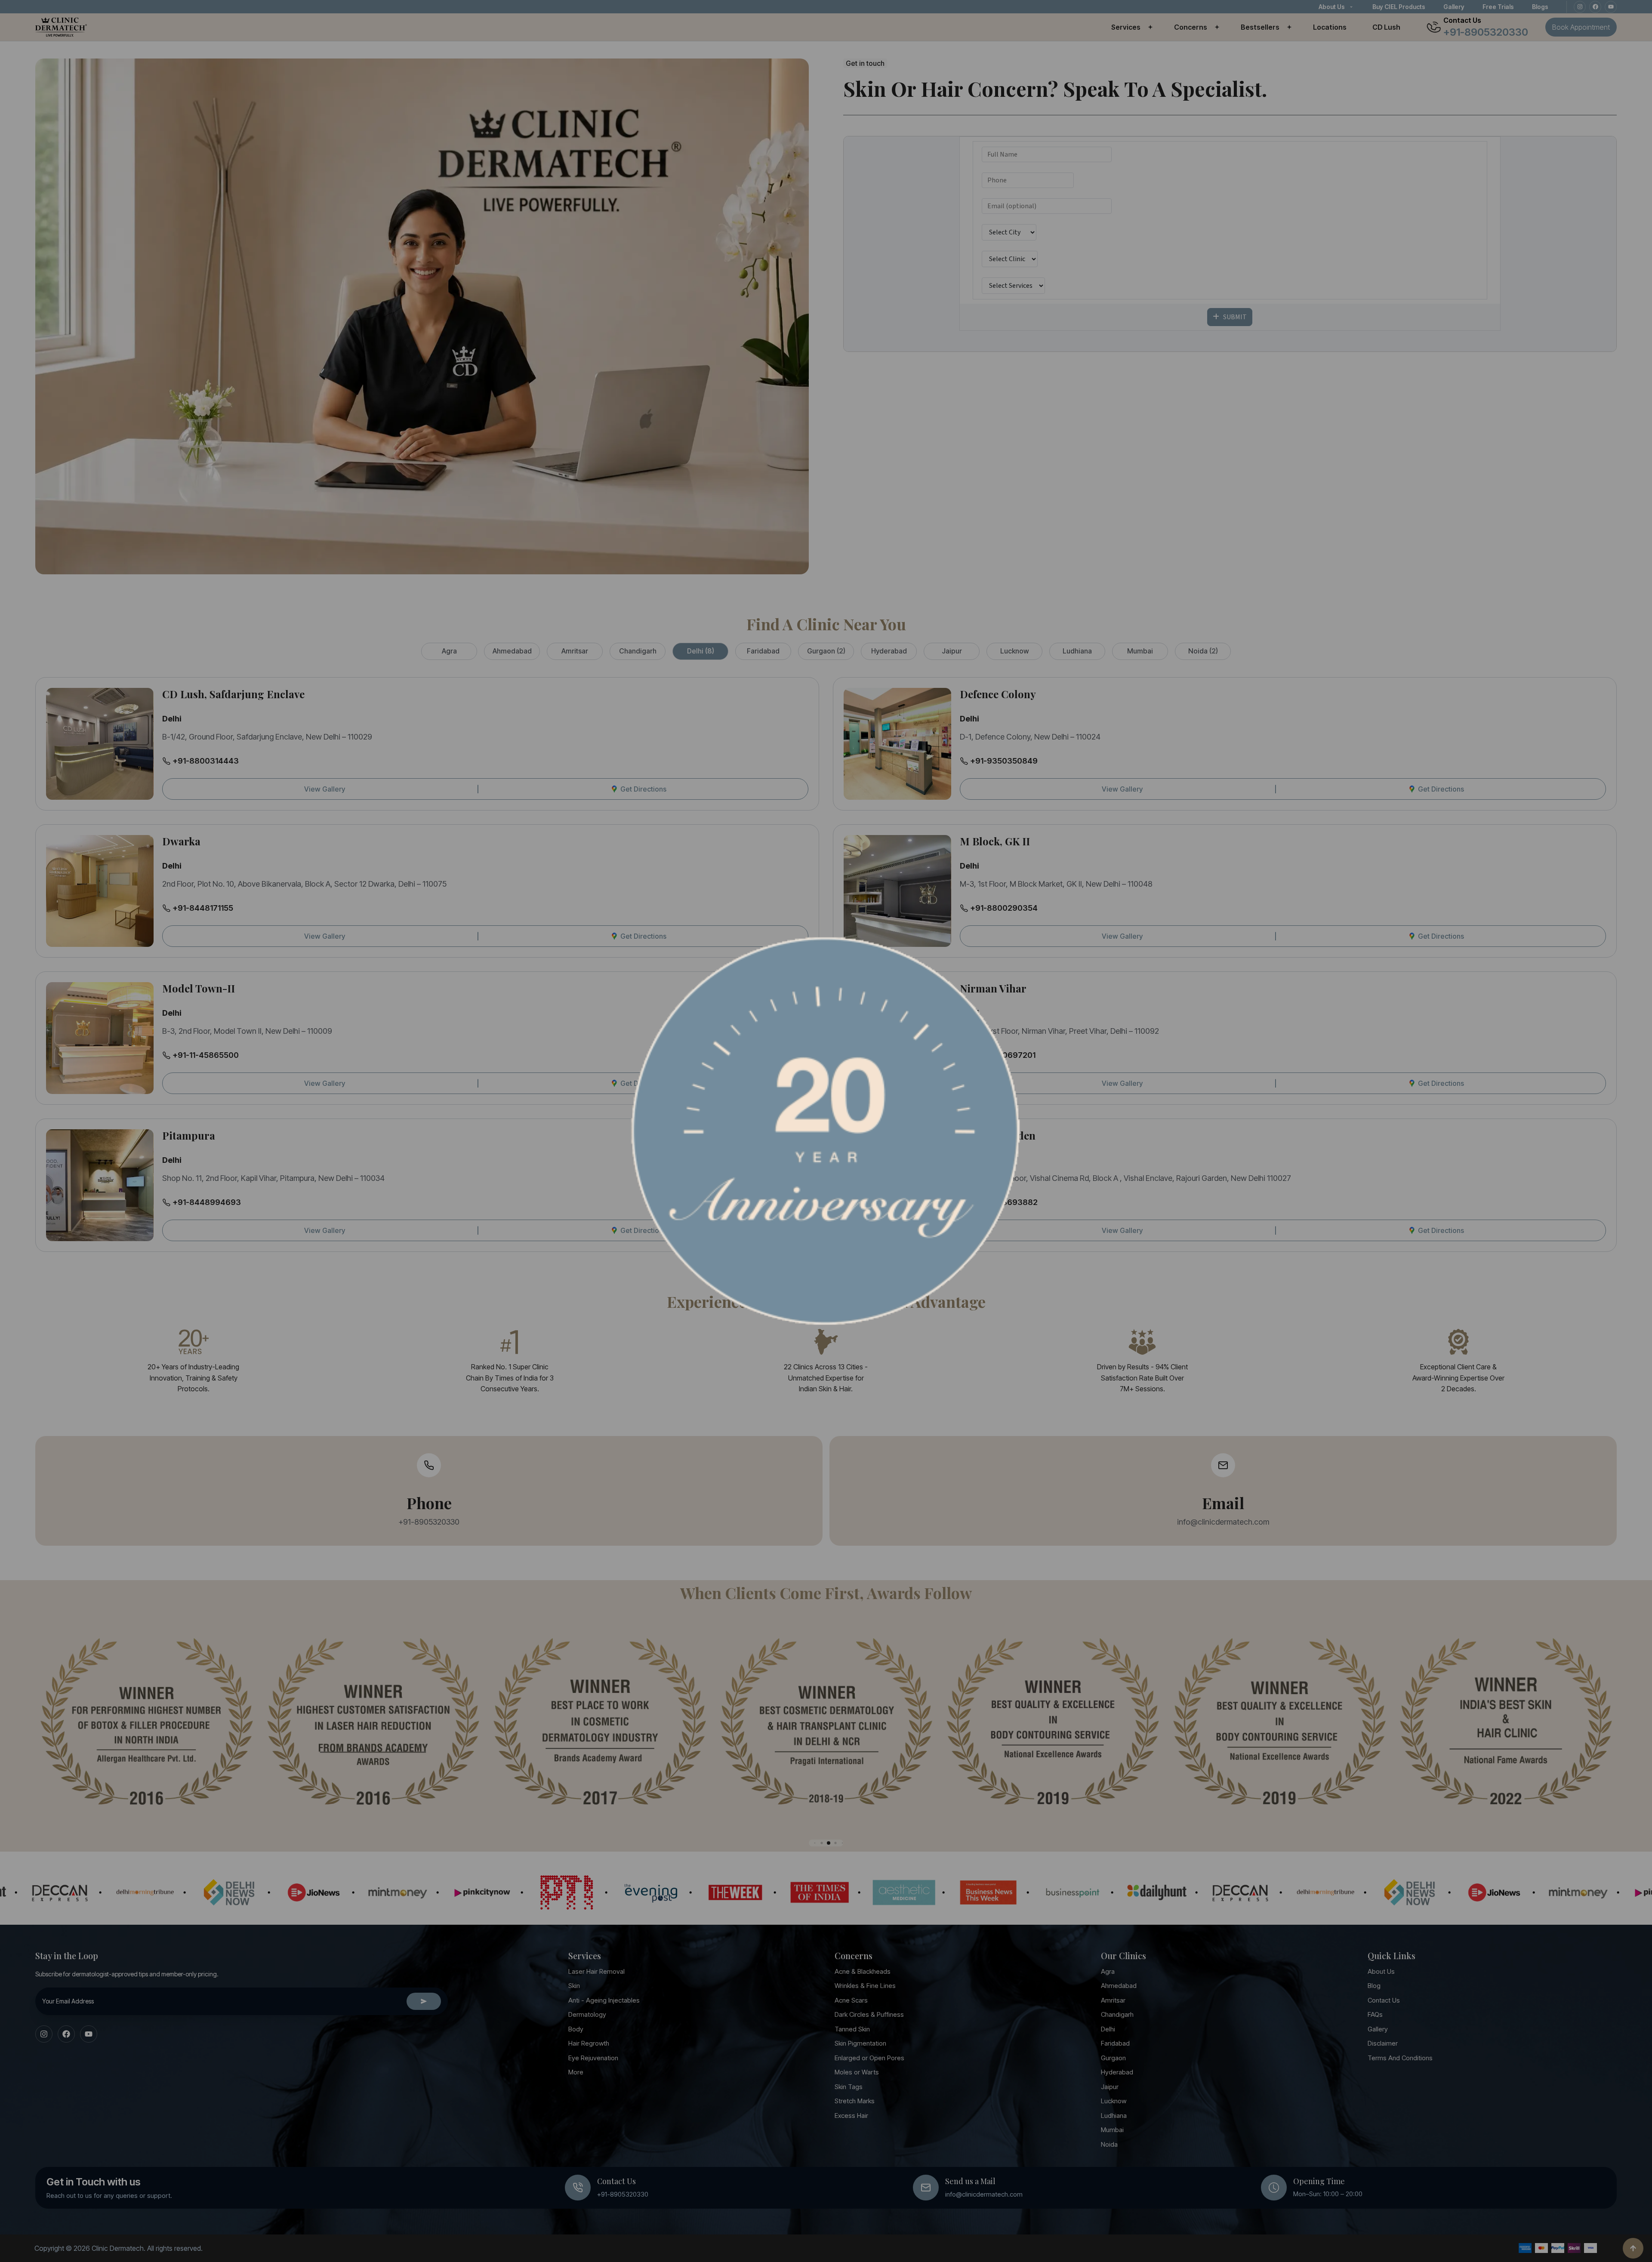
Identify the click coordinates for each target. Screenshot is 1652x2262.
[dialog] (826, 1131)
